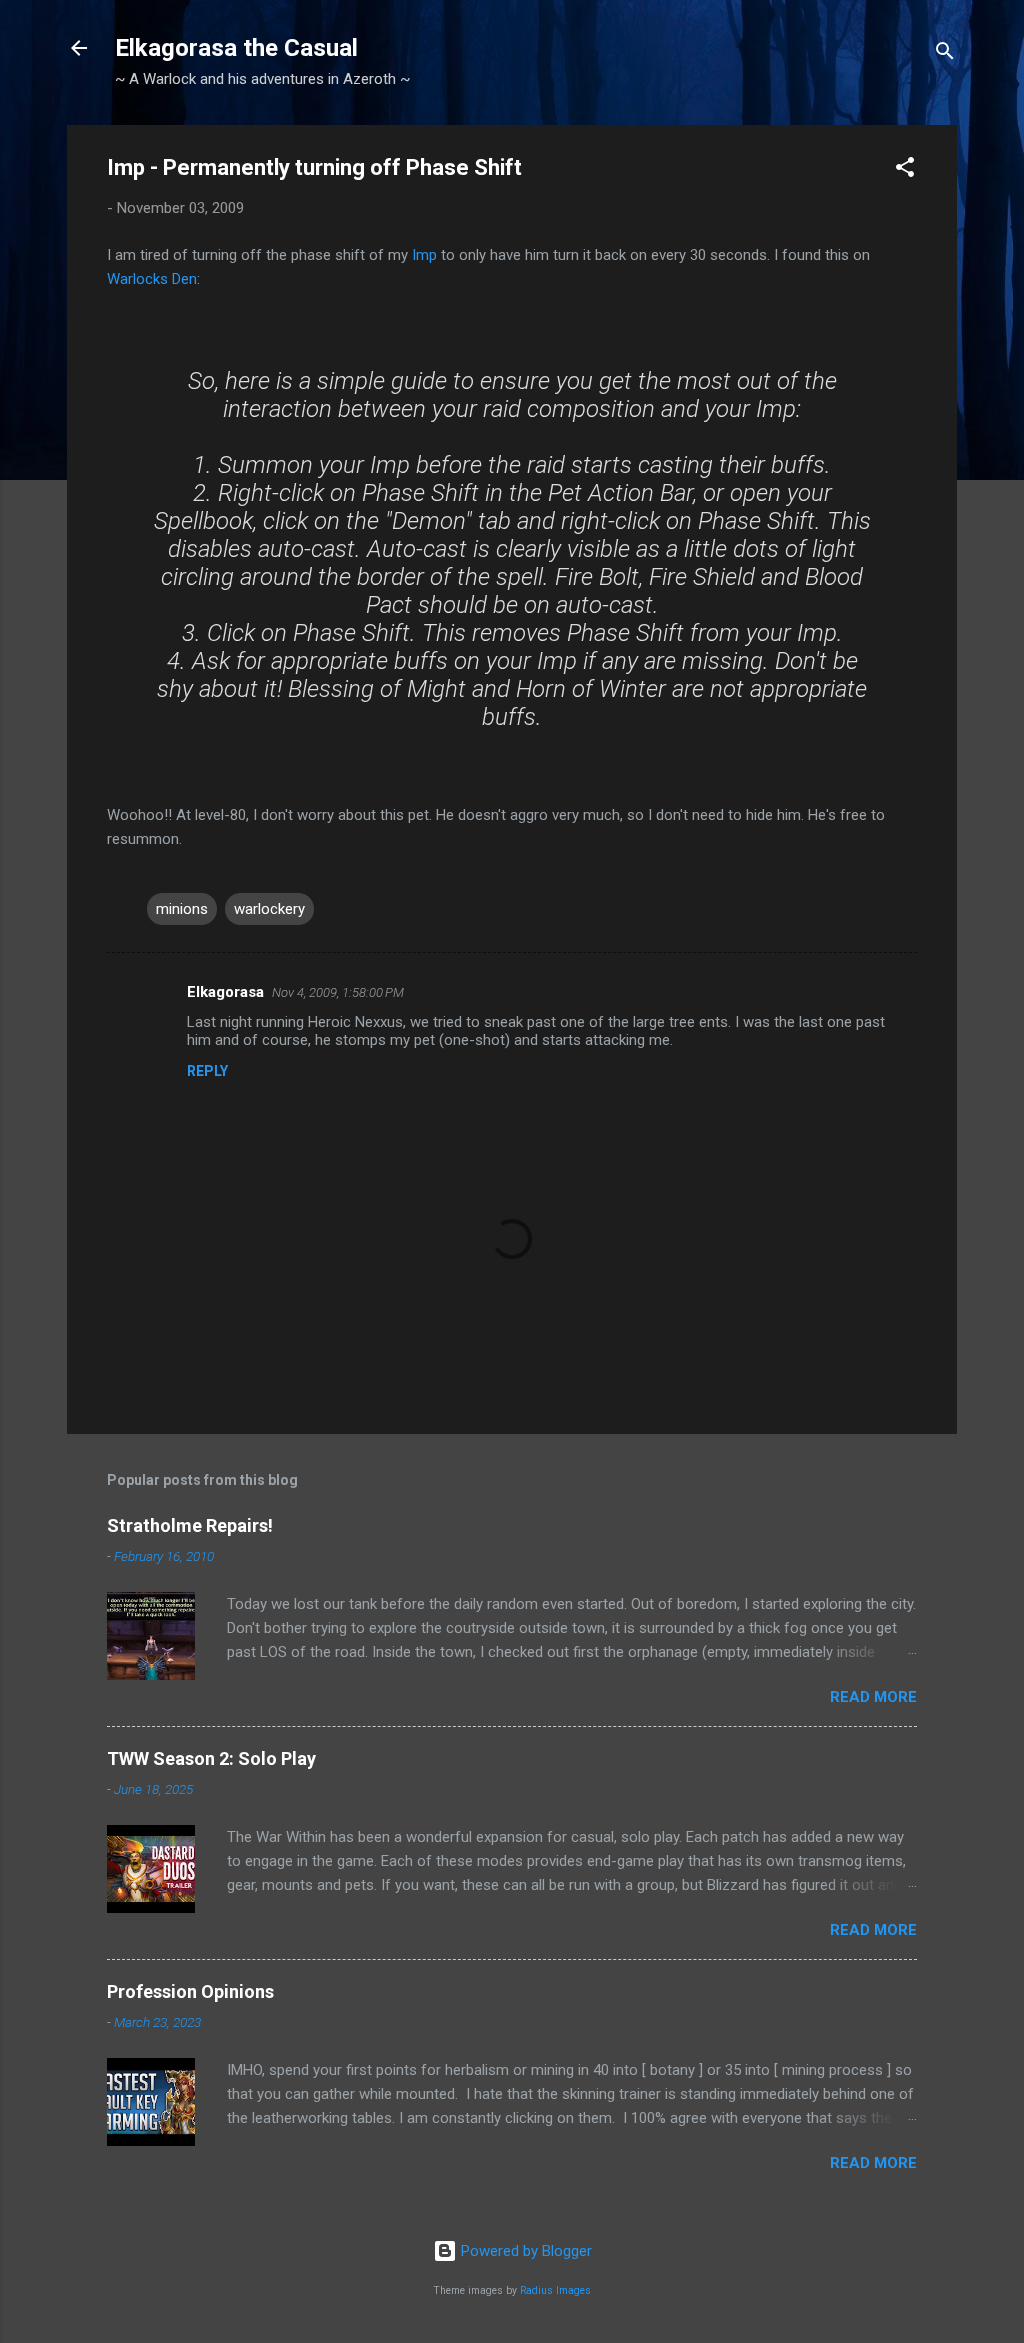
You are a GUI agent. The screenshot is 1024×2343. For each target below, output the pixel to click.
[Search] (945, 54)
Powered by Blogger (524, 2251)
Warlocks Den (152, 279)
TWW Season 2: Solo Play (211, 1758)
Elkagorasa (225, 992)
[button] (905, 170)
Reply (207, 1071)
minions (182, 909)
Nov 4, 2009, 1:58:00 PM (338, 992)
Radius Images (555, 2290)
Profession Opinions (190, 1991)
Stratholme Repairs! (190, 1525)
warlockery (269, 909)
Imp (424, 255)
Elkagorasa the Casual (236, 48)
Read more (873, 1697)
